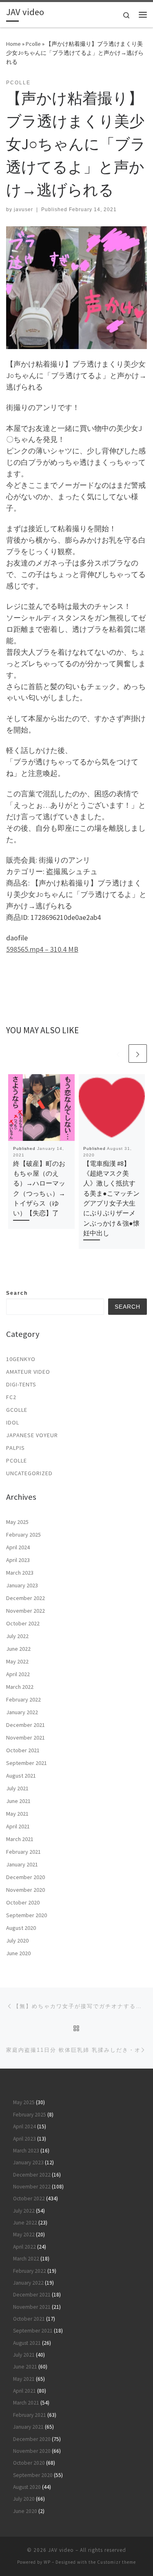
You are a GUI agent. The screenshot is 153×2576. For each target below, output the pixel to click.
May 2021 (17, 1814)
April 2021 (18, 1826)
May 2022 (17, 1661)
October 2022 (23, 1623)
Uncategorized (29, 1473)
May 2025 (17, 1522)
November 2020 (25, 1890)
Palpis (16, 1448)
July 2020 (17, 1940)
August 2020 (21, 1928)
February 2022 (23, 1699)
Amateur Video (28, 1372)
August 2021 (21, 1776)
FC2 (11, 1397)
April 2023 (18, 1560)
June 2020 (18, 1953)
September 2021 (27, 1763)
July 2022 (17, 1636)
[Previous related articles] (118, 1054)
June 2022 (18, 1649)
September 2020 (27, 1915)
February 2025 (23, 1535)
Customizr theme (116, 2562)
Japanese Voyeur (32, 1435)
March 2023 (20, 1573)
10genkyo (21, 1359)
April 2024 (18, 1547)
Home (13, 44)
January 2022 (22, 1712)
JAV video (61, 2550)
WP (47, 2562)
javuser (23, 210)
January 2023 (22, 1585)
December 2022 (25, 1598)
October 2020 (23, 1902)
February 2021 (23, 1852)
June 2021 (18, 1801)
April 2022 (18, 1674)
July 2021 (17, 1788)
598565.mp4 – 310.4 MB (42, 949)
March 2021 (20, 1839)
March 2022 (20, 1687)
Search (17, 1293)
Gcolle (17, 1410)
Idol (13, 1422)
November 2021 (25, 1738)
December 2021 (25, 1725)
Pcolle (33, 44)
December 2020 (25, 1877)
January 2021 (22, 1864)
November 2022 (25, 1611)
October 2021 (23, 1750)
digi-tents (21, 1384)
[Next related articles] (138, 1054)
